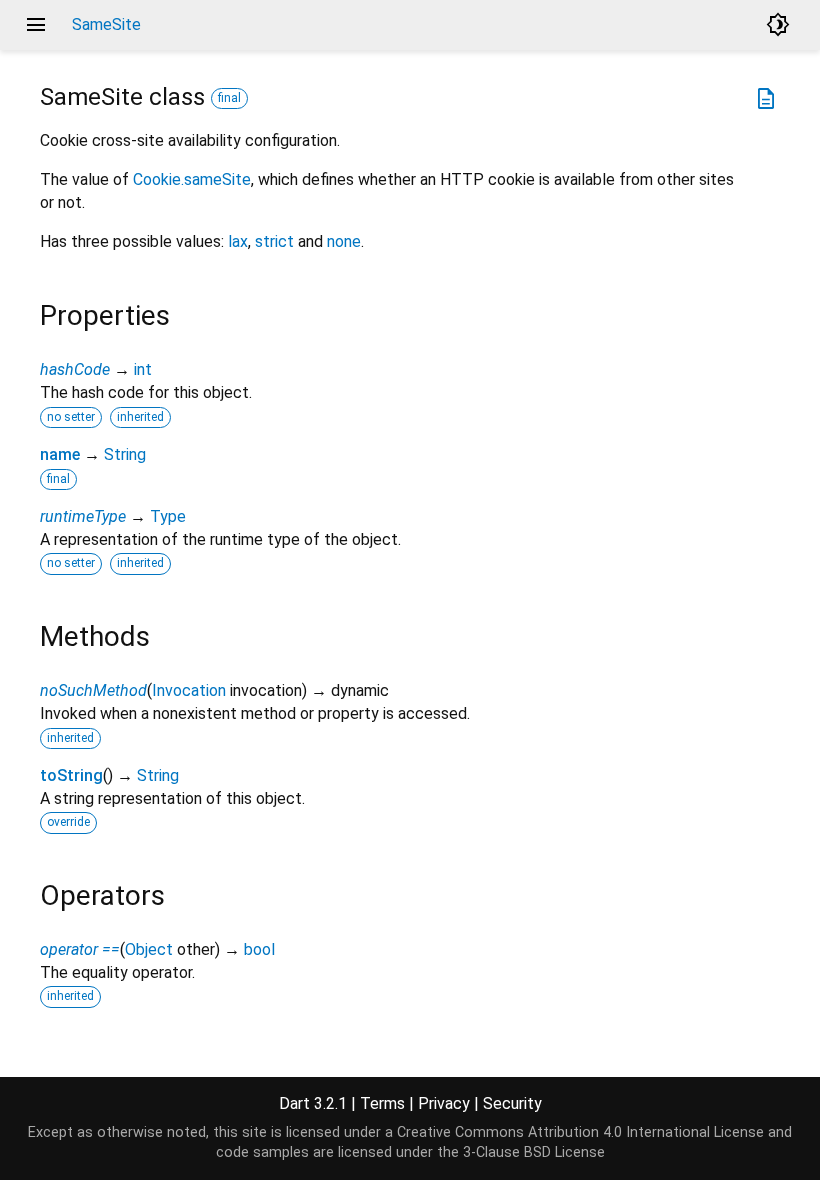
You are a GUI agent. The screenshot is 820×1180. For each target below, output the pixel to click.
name (60, 454)
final (229, 98)
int (143, 369)
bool (259, 949)
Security (512, 1103)
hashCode (75, 369)
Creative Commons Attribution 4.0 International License (580, 1132)
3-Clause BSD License (534, 1152)
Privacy (444, 1103)
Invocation (189, 690)
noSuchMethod (93, 690)
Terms (382, 1103)
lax (238, 241)
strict (274, 241)
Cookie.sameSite (192, 179)
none (344, 241)
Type (168, 516)
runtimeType (83, 516)
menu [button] (36, 25)
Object (149, 949)
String (125, 454)
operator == (80, 949)
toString (71, 775)
